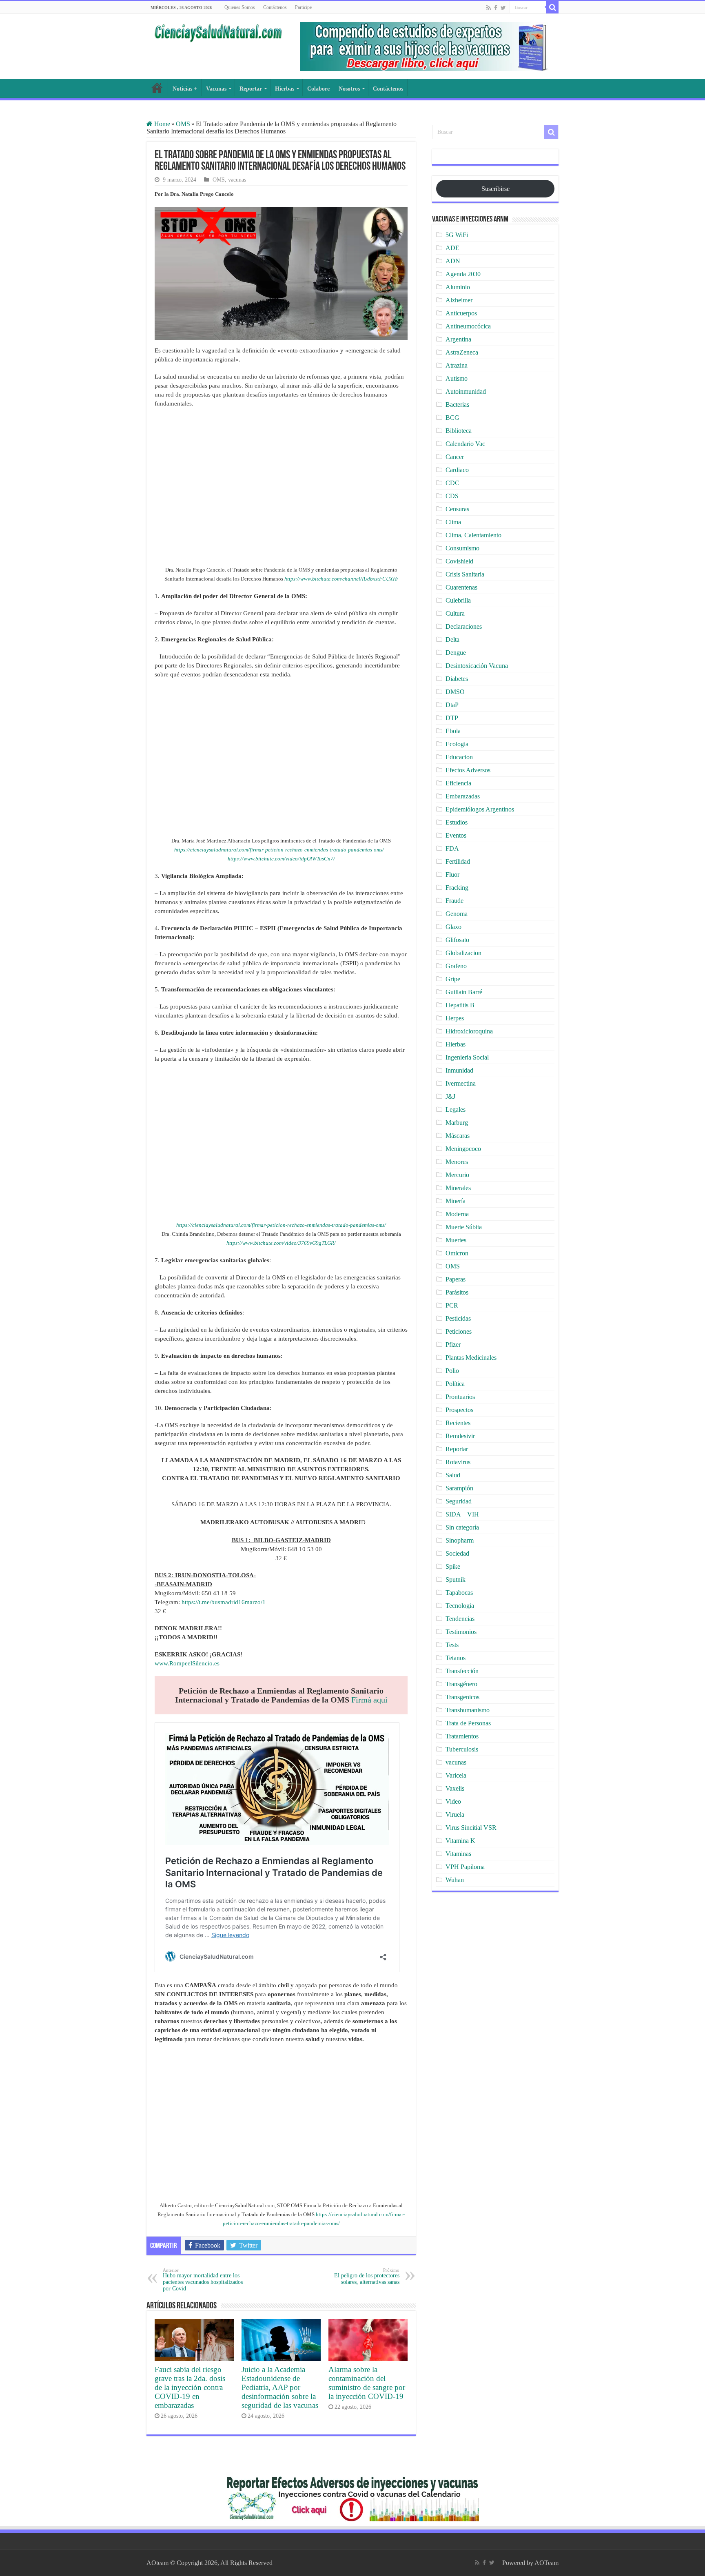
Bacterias (457, 405)
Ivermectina (461, 1083)
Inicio (157, 88)
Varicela (456, 1775)
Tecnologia (460, 1606)
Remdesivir (460, 1436)
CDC (452, 483)
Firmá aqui (369, 1700)
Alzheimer (459, 300)
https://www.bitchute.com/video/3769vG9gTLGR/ (281, 1243)
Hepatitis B (460, 1005)
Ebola (453, 731)
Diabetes (457, 679)
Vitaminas (458, 1854)
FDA (452, 848)
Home (161, 124)
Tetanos (456, 1658)
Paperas (456, 1279)
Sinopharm (460, 1540)
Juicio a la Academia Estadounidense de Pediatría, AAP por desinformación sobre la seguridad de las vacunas (280, 2387)
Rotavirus (458, 1462)
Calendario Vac (465, 444)
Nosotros (349, 89)
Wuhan (455, 1880)
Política (455, 1384)
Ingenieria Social (467, 1057)
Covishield (459, 561)
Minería (456, 1201)
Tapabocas (459, 1593)
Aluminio (458, 287)
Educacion (459, 757)
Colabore (318, 89)
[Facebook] (496, 8)
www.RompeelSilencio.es (187, 1663)
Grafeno (456, 966)
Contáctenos (275, 7)
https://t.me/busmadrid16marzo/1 (224, 1602)
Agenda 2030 (463, 274)
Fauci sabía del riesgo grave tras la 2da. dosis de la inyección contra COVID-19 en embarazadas (190, 2387)
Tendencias (460, 1619)
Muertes (456, 1240)
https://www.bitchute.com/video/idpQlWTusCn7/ (281, 859)
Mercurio (457, 1175)
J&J (450, 1096)
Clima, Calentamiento (473, 535)
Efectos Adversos (468, 770)
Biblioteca (459, 431)
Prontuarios (460, 1397)
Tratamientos (462, 1736)
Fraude (454, 901)
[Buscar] (552, 7)
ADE (452, 248)
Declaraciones (464, 626)
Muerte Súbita (464, 1227)
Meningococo (463, 1149)
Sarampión (459, 1488)
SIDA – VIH (462, 1514)
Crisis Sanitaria (465, 574)
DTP (452, 718)
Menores (457, 1162)
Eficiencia (458, 783)
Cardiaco (457, 470)
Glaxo (453, 927)
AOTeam (546, 2563)
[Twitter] (503, 8)
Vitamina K (460, 1841)
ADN (453, 261)
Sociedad (457, 1553)
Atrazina (457, 365)
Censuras (457, 509)
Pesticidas (458, 1318)
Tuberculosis (462, 1749)
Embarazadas (463, 796)
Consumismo (462, 548)
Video (453, 1801)
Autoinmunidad (466, 391)
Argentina (458, 339)
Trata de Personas (468, 1723)
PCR (452, 1305)
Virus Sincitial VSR (471, 1828)
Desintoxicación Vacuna (477, 666)
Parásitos (457, 1292)
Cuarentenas (461, 587)
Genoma (457, 914)
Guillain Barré (464, 992)
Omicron (457, 1253)
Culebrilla (458, 600)
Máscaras (458, 1136)
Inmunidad (459, 1070)
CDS (452, 496)
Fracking (457, 888)
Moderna (457, 1214)
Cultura (455, 613)
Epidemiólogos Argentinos (480, 809)
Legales (456, 1110)
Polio (452, 1371)
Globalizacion (463, 953)
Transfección (462, 1671)
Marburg (457, 1123)
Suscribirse (495, 189)
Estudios (457, 822)
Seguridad (459, 1501)
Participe (303, 7)
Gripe (453, 979)
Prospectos (459, 1410)
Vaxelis (455, 1788)
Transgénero (461, 1684)
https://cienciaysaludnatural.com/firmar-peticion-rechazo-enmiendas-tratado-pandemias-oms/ (279, 850)
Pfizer (453, 1345)
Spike (453, 1566)
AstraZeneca (462, 352)
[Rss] (489, 8)
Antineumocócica (468, 326)
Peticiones (459, 1331)
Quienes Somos (240, 7)
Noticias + (185, 89)
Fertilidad (458, 861)
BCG (452, 418)
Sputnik (456, 1580)
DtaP (452, 705)
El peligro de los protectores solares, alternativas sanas (367, 2276)
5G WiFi (457, 235)
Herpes (455, 1018)
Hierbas (285, 89)
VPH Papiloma (465, 1867)
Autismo (457, 378)
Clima (453, 522)
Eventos (456, 835)
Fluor (452, 875)
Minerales (458, 1188)
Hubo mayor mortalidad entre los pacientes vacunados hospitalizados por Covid (203, 2280)
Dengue (456, 653)
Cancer (455, 457)
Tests (452, 1645)
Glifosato (457, 940)
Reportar (251, 89)
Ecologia (457, 744)
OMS (183, 124)
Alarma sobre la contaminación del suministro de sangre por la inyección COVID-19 (367, 2383)
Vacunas (216, 89)
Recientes (458, 1423)
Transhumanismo (468, 1710)
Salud (453, 1475)
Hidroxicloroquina (469, 1031)
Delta (452, 640)
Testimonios (461, 1632)
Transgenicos (462, 1697)
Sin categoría (462, 1527)
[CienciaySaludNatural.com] (218, 32)
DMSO (455, 692)
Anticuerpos (461, 313)
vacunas (237, 180)
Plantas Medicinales (471, 1358)
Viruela (455, 1815)
